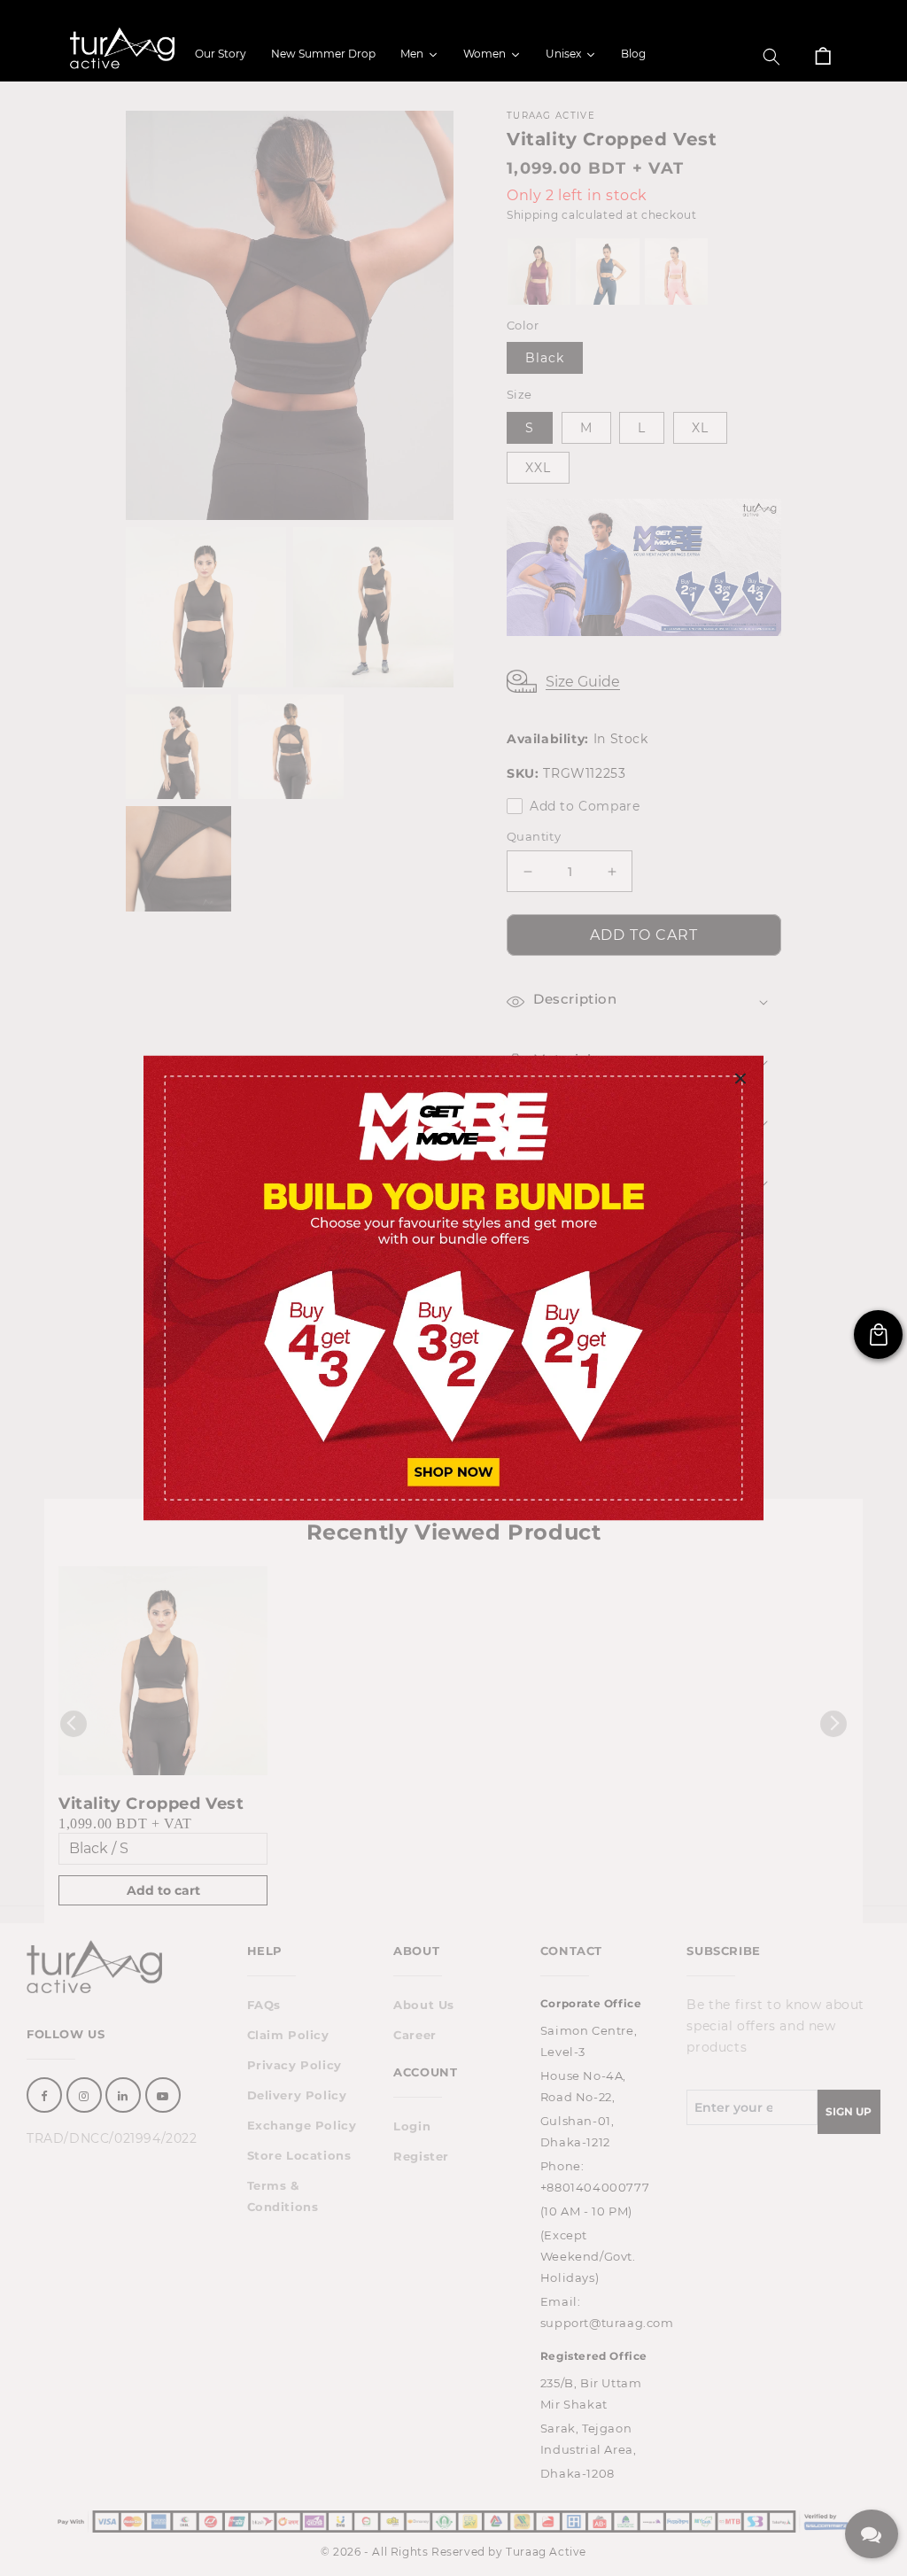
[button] (771, 57)
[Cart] (823, 57)
